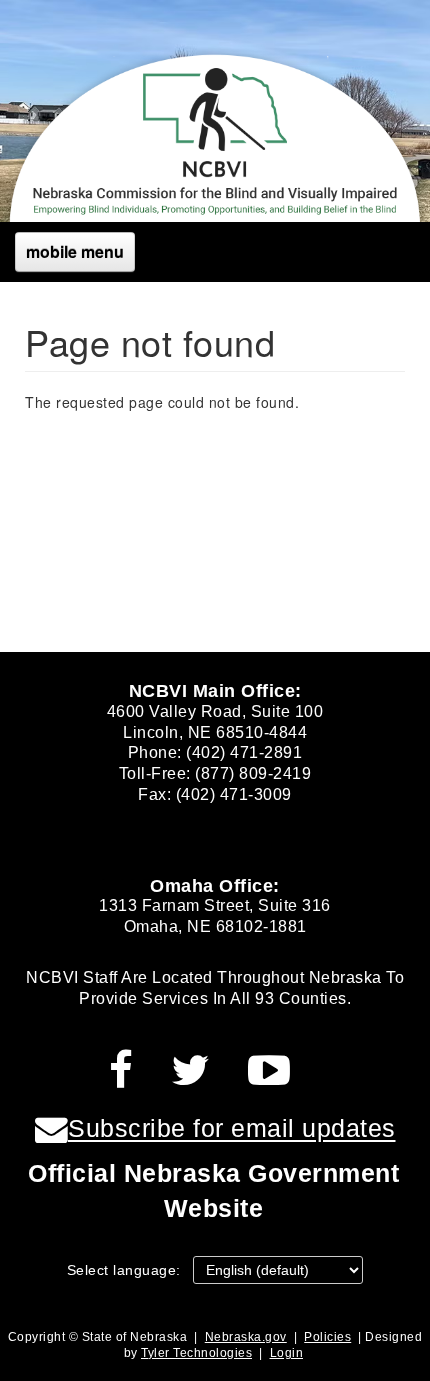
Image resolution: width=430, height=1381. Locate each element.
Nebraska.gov (246, 1337)
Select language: (124, 1270)
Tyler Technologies (196, 1353)
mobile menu (75, 251)
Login (287, 1353)
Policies (327, 1337)
